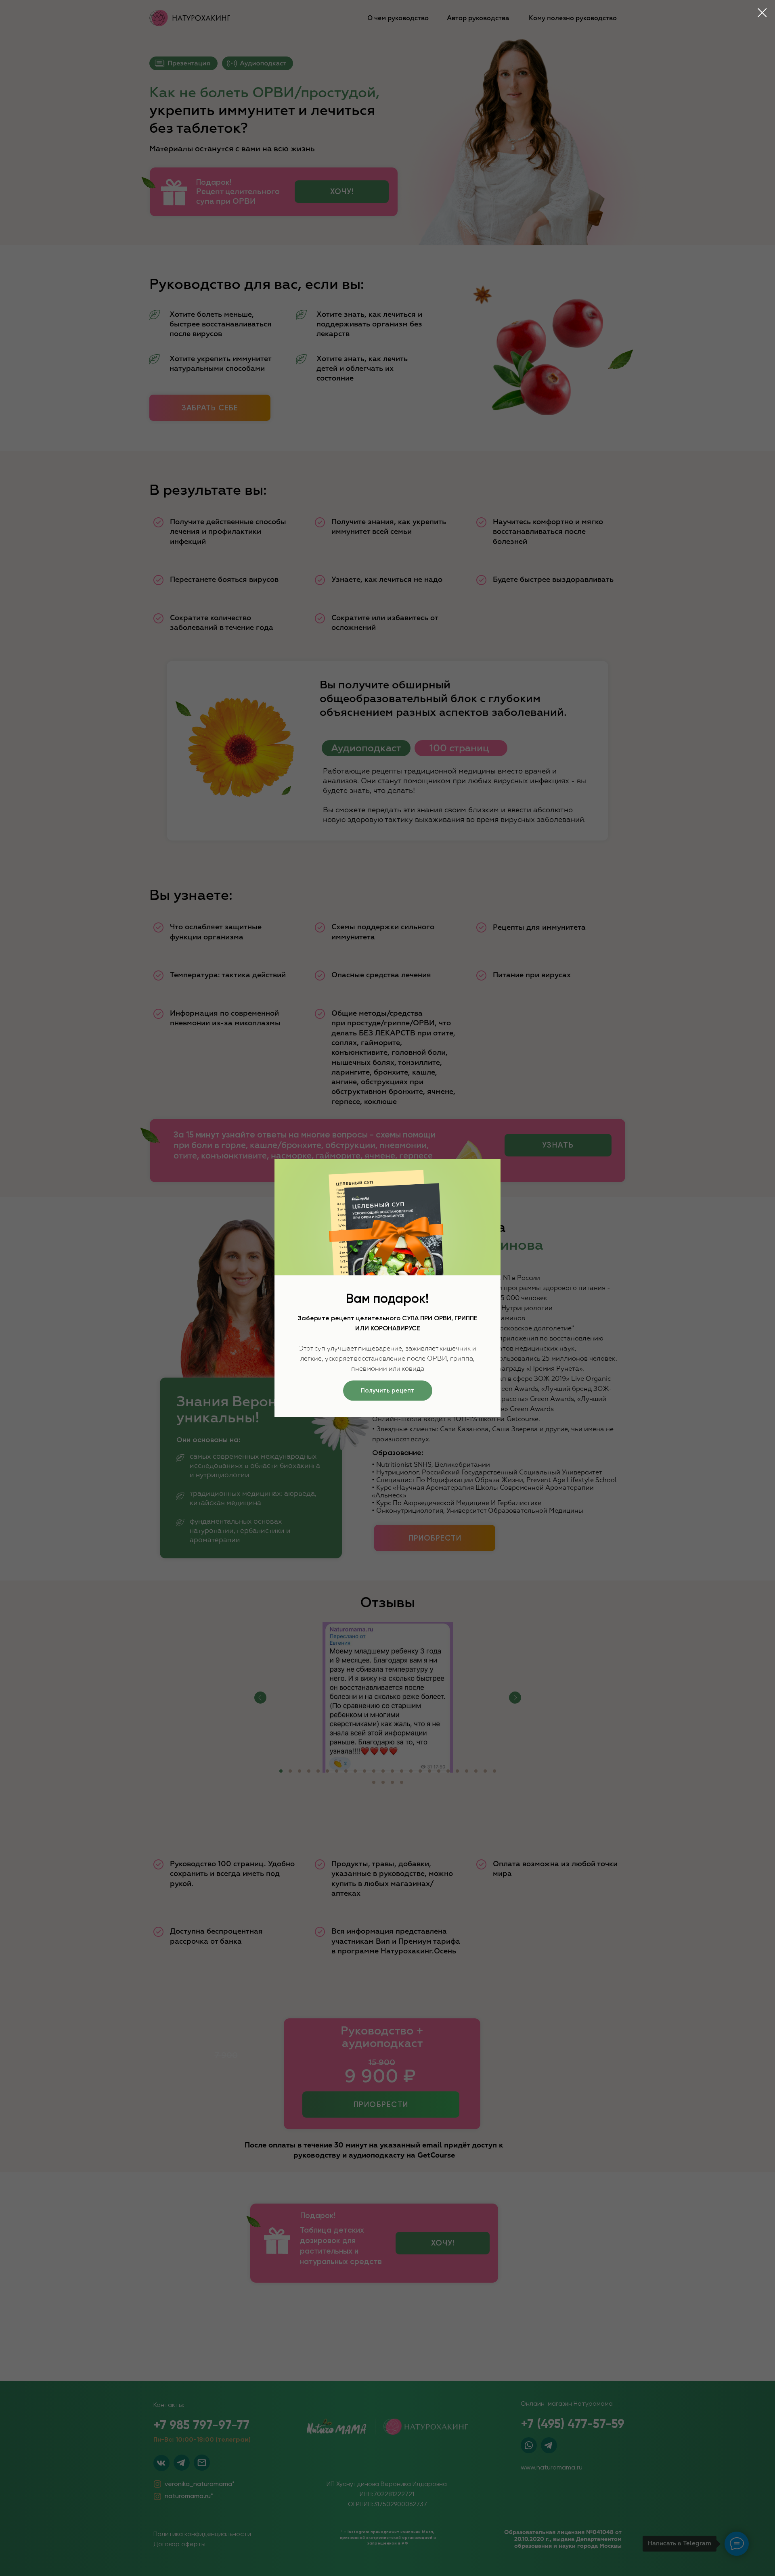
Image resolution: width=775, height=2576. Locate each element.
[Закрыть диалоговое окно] (762, 13)
